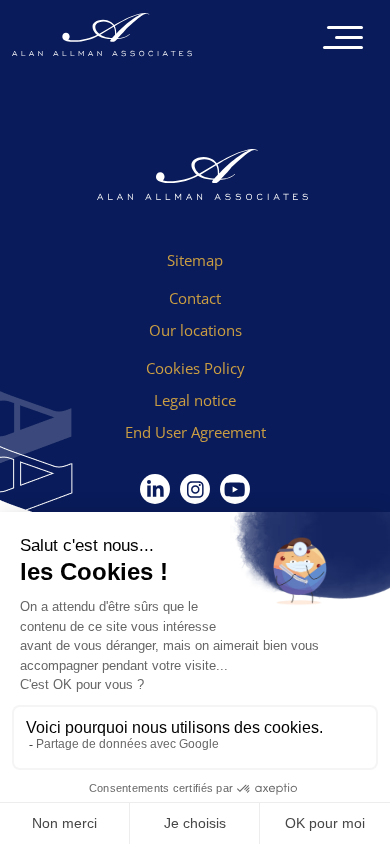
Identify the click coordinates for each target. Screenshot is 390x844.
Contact (195, 298)
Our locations (195, 330)
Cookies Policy (195, 368)
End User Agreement (195, 432)
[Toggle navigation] (343, 39)
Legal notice (195, 400)
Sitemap (195, 260)
